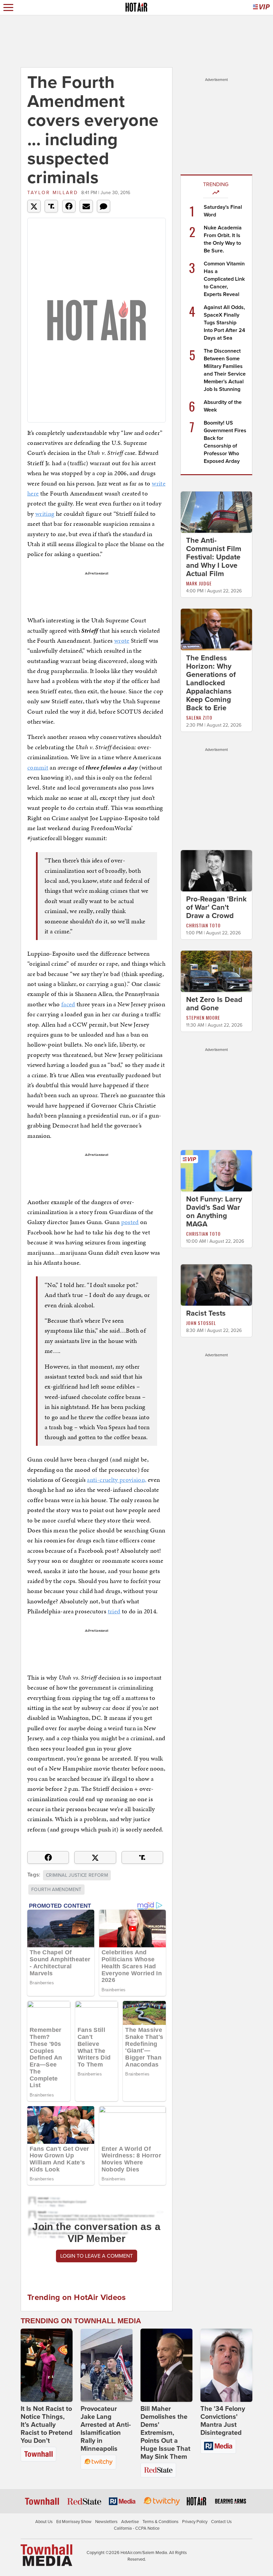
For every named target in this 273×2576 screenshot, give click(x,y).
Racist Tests (206, 1313)
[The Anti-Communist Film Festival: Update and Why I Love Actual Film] (216, 512)
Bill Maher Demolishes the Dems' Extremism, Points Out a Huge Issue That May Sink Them (165, 2433)
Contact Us (221, 2522)
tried (114, 1611)
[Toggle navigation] (8, 7)
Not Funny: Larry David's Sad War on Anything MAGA (214, 1212)
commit (38, 767)
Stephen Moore (203, 1017)
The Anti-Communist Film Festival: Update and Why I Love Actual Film (214, 557)
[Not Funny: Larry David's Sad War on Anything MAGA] (216, 1170)
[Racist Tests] (216, 1285)
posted (130, 1222)
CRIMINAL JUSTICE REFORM (77, 1875)
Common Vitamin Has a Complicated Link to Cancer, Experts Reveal (224, 279)
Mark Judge (199, 583)
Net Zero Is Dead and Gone (214, 1004)
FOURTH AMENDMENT (56, 1890)
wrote (122, 641)
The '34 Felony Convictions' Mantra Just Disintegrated (223, 2421)
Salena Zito (199, 717)
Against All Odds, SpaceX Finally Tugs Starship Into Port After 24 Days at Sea (224, 323)
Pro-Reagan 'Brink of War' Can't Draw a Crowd (216, 907)
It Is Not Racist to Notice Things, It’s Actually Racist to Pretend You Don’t (47, 2425)
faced (68, 1004)
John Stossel (201, 1323)
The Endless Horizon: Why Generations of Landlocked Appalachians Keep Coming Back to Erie (211, 683)
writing (45, 514)
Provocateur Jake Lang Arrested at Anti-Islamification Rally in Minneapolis (106, 2429)
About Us (44, 2522)
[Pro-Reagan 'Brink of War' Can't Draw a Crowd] (216, 870)
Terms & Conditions (160, 2522)
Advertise (130, 2522)
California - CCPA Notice (137, 2528)
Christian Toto (203, 925)
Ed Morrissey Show (74, 2522)
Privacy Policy (195, 2522)
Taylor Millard (53, 193)
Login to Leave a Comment (97, 2256)
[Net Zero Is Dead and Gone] (216, 971)
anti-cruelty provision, (117, 1480)
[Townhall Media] (46, 2555)
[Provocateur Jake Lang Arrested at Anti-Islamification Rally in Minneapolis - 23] (107, 2365)
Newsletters (106, 2522)
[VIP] (261, 7)
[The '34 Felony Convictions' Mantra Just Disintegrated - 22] (226, 2365)
